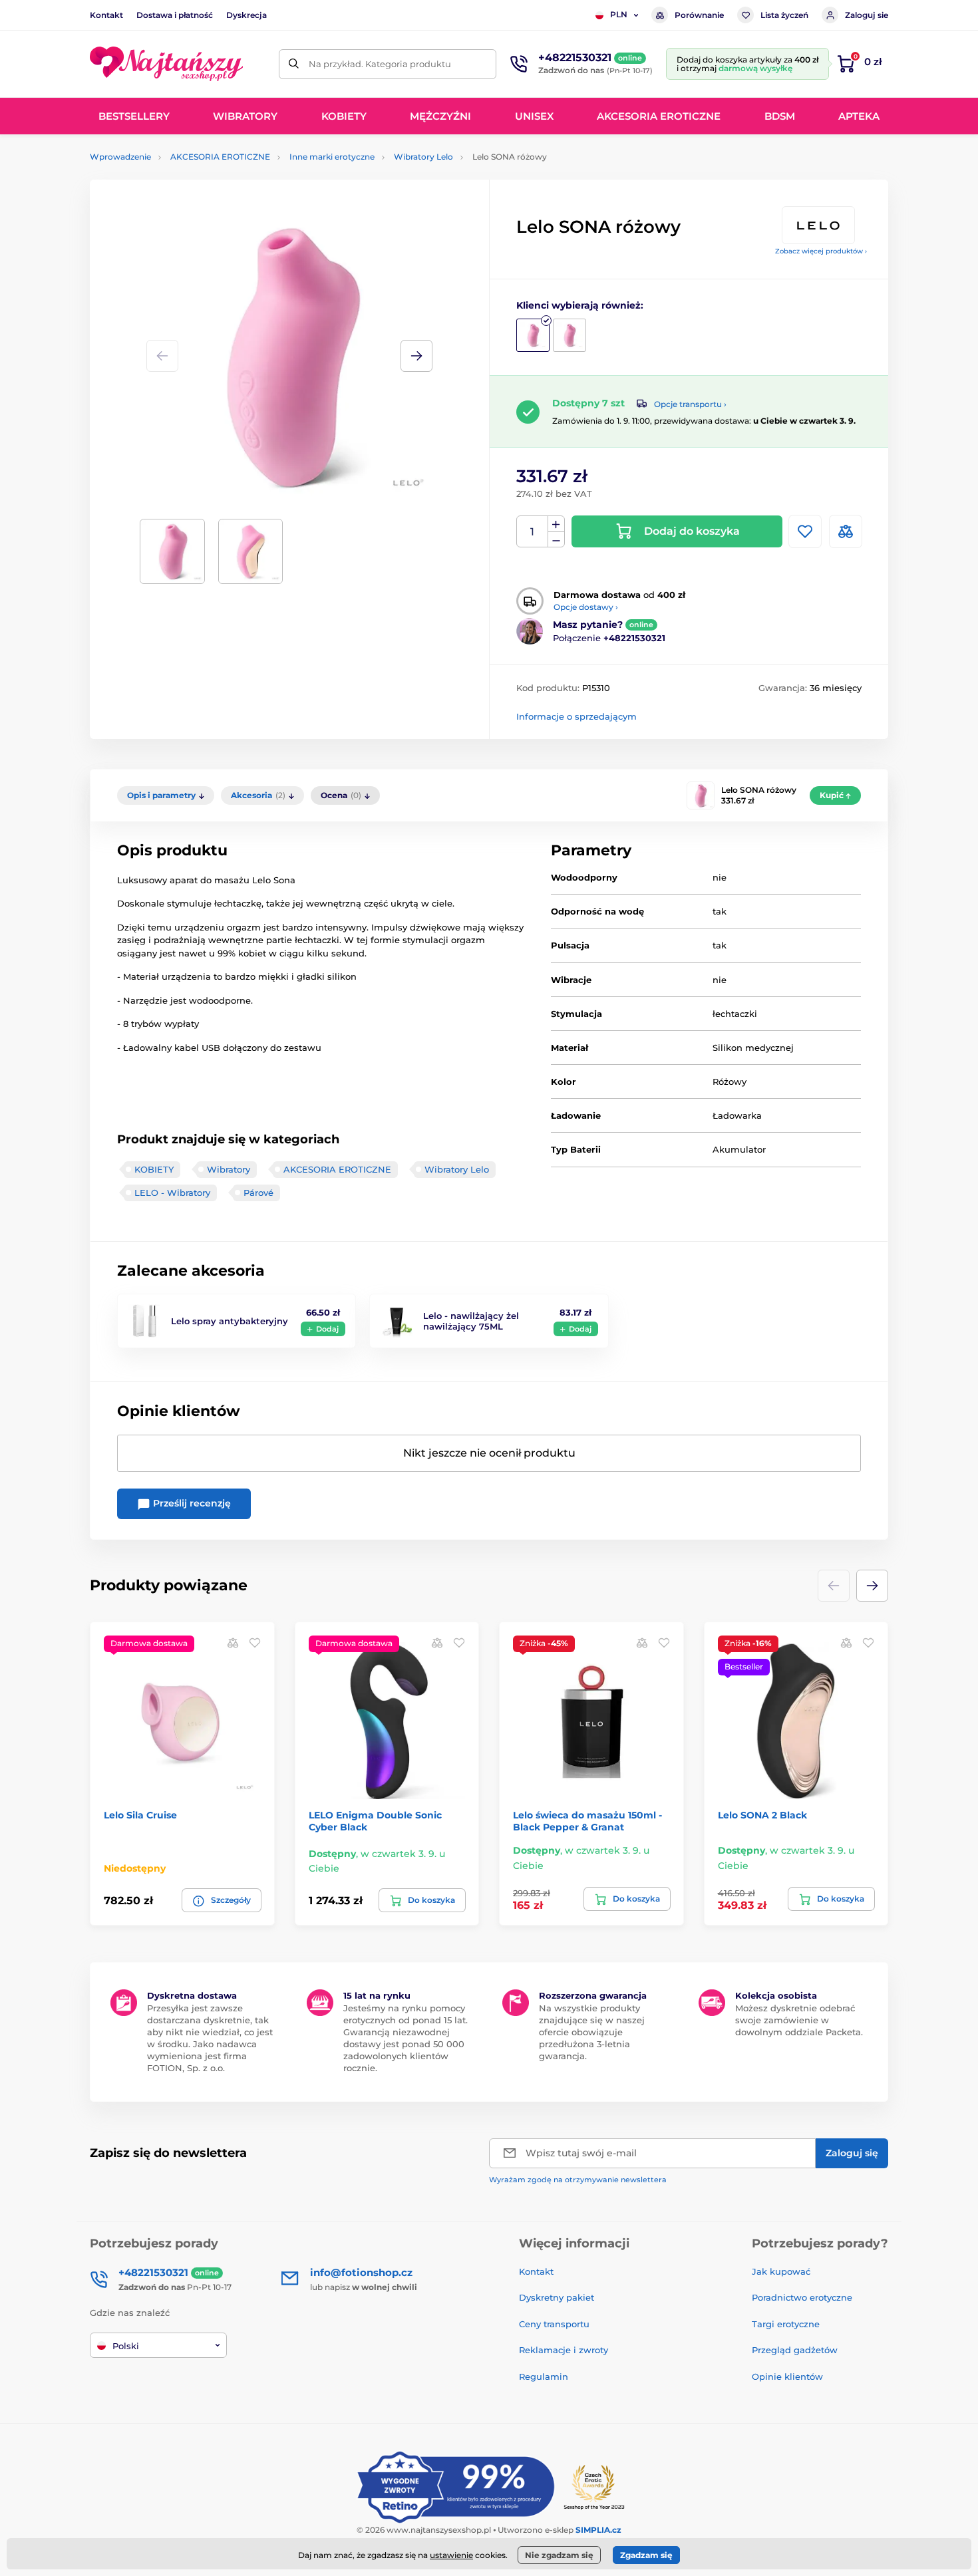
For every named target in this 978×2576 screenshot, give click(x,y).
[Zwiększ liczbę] (556, 524)
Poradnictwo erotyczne (802, 2297)
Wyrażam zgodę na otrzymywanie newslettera (578, 2180)
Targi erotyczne (786, 2324)
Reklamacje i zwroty (564, 2350)
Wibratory (229, 1169)
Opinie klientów (787, 2376)
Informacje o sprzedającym (576, 716)
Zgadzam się (646, 2555)
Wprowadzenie (120, 157)
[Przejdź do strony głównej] (166, 64)
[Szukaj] (294, 64)
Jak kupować (781, 2271)
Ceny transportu (554, 2324)
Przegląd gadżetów (795, 2350)
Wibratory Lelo (423, 157)
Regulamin (544, 2376)
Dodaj (327, 1329)
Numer (533, 532)
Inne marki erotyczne (332, 157)
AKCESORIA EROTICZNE (220, 157)
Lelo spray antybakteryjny (230, 1321)
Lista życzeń (784, 15)
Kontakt (106, 15)
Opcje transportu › (690, 404)
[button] (416, 356)
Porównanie (699, 15)
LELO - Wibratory (172, 1193)
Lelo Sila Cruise (140, 1815)
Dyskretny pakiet (557, 2297)
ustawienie (451, 2555)
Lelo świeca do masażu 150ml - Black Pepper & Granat (587, 1821)
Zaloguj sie (867, 15)
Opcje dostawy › (586, 607)
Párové (258, 1193)
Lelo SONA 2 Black (762, 1815)
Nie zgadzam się (559, 2555)
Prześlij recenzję (191, 1503)
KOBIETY (154, 1169)
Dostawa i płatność (175, 15)
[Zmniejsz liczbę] (556, 540)
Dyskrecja (246, 15)
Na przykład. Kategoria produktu (380, 64)
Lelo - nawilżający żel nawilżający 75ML (471, 1321)
